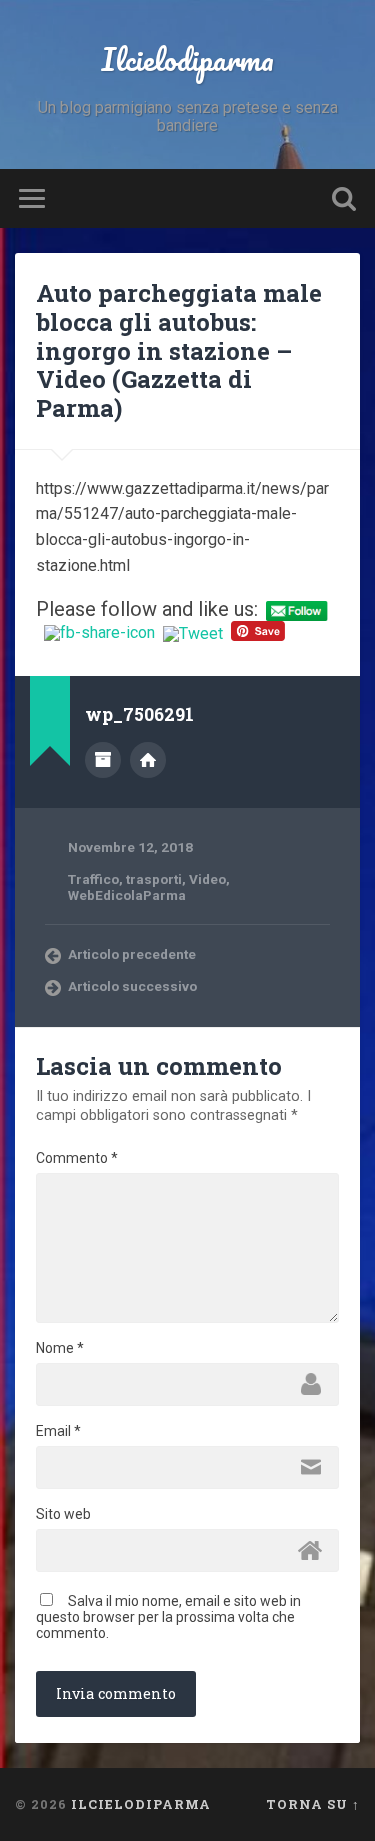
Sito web (63, 1514)
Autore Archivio (103, 760)
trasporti (154, 879)
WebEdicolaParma (127, 895)
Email (58, 1431)
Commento (77, 1158)
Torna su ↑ (313, 1804)
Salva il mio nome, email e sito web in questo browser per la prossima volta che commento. (168, 1617)
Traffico (93, 879)
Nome (60, 1348)
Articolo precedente (132, 954)
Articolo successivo (132, 986)
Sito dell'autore (148, 760)
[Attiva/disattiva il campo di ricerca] (344, 198)
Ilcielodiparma (187, 59)
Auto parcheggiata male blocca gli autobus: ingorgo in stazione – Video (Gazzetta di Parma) (179, 350)
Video (207, 879)
